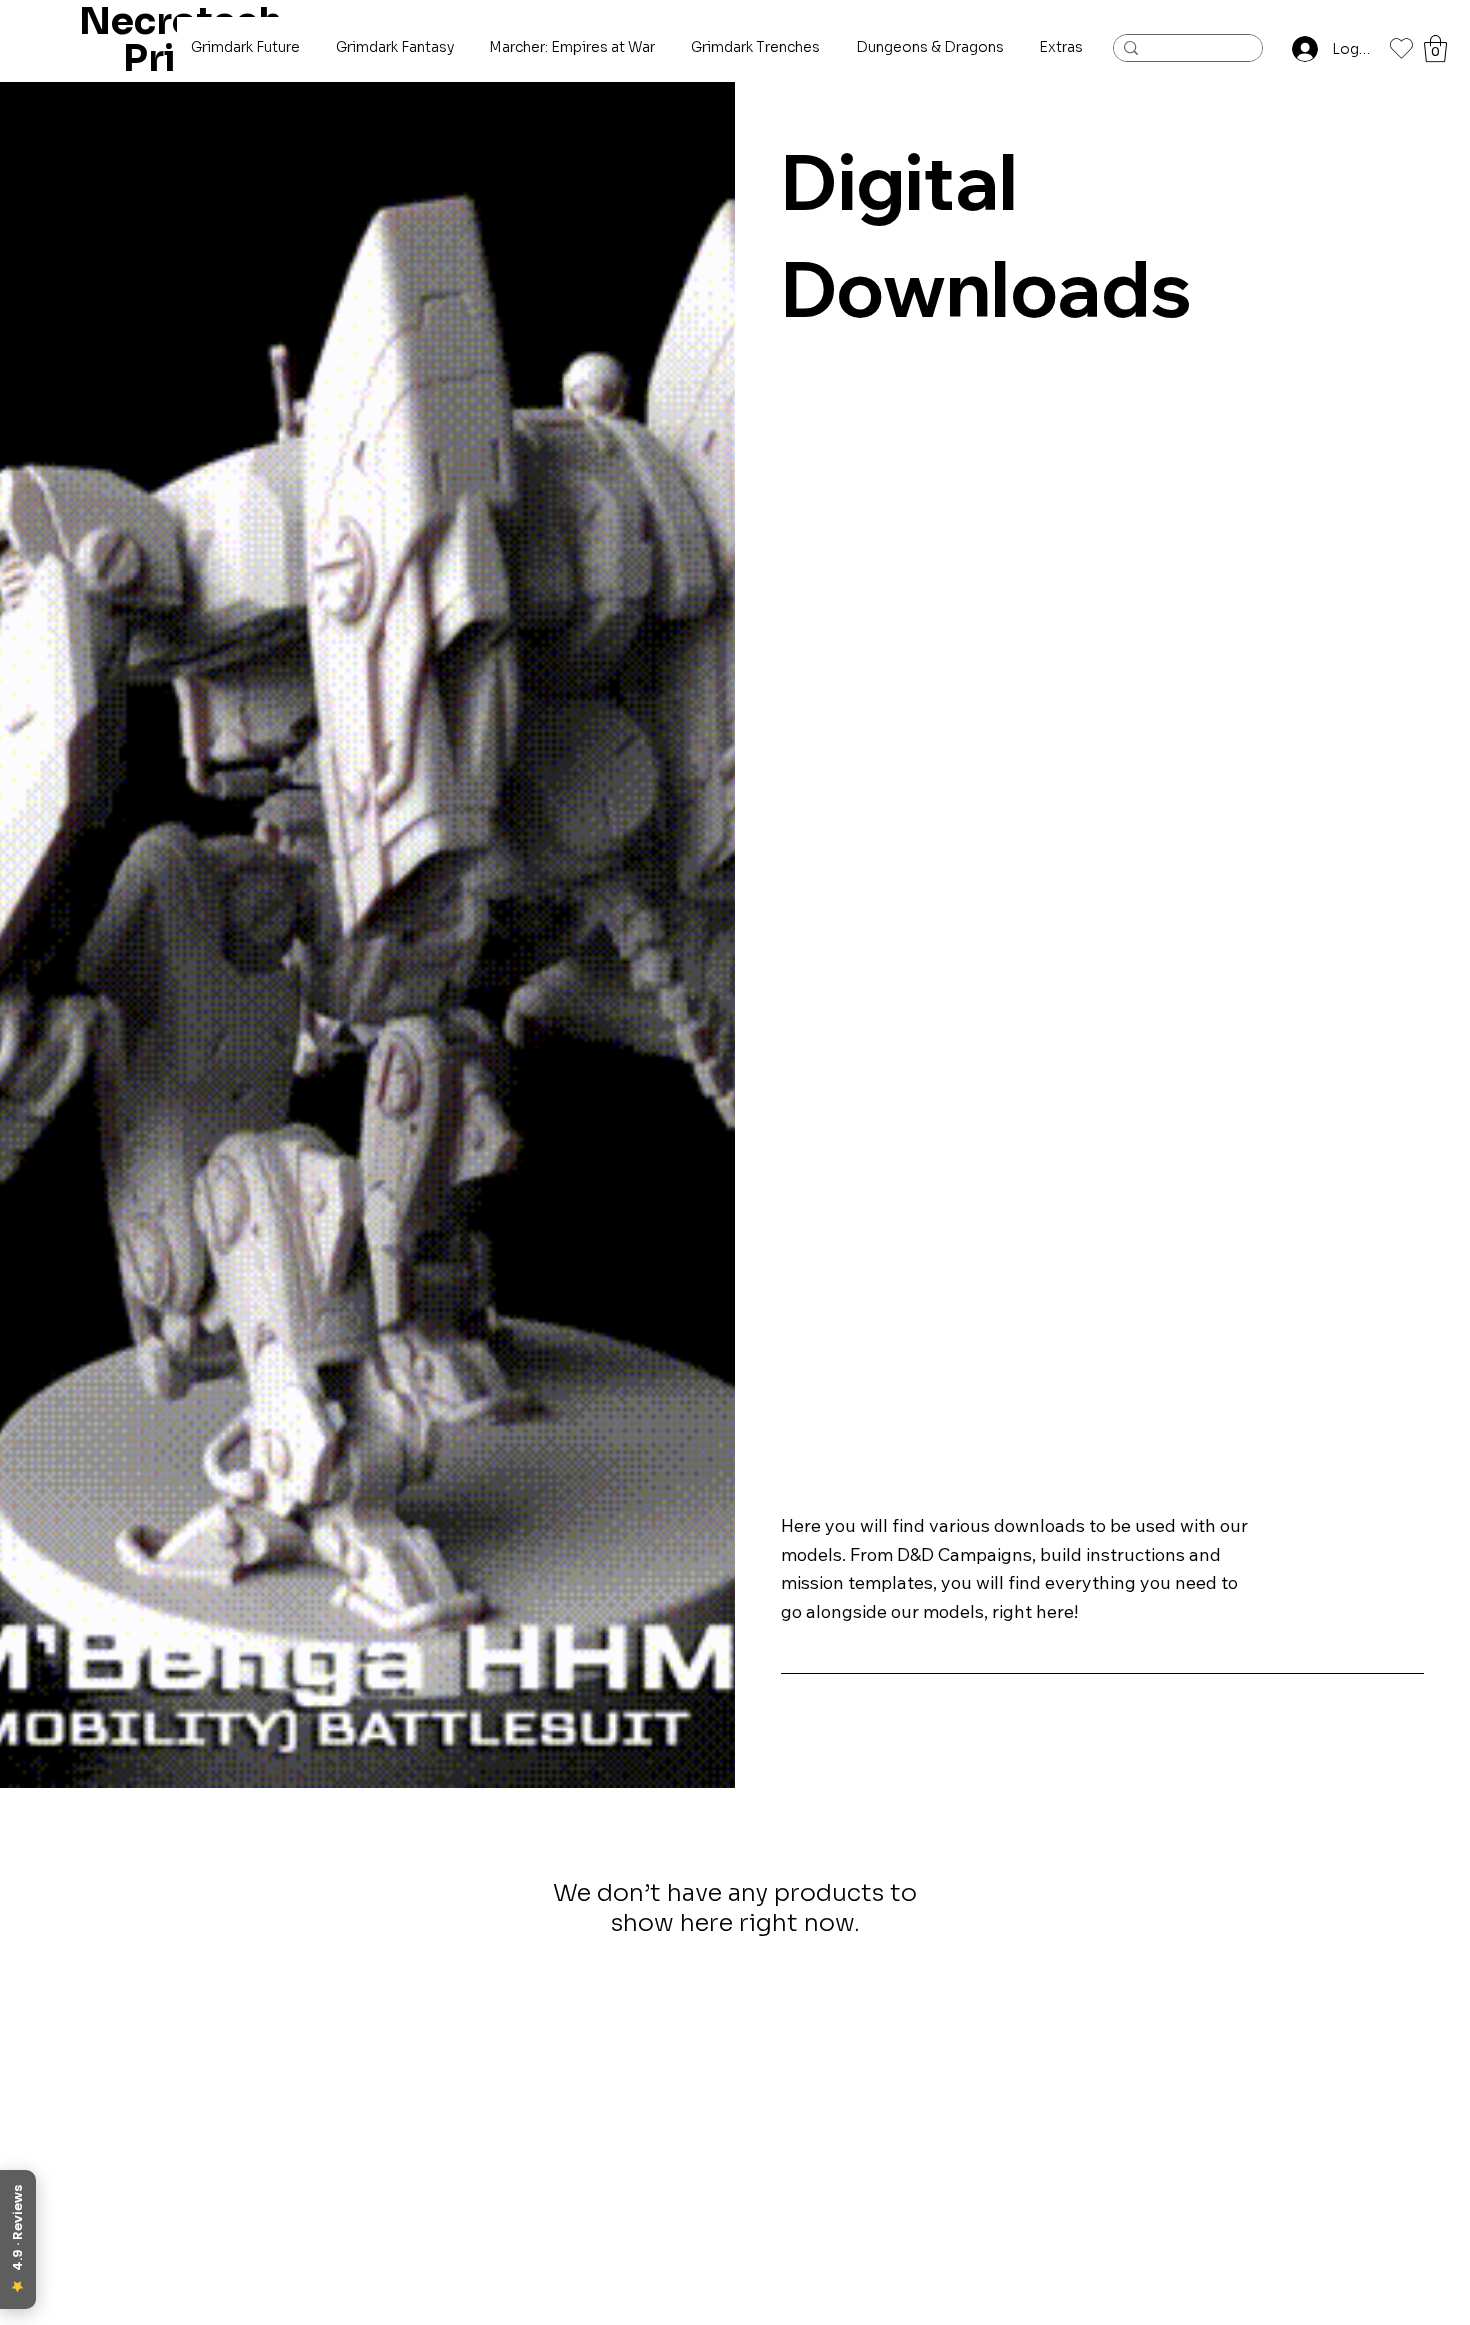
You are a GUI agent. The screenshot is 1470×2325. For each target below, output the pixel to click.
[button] (1435, 48)
